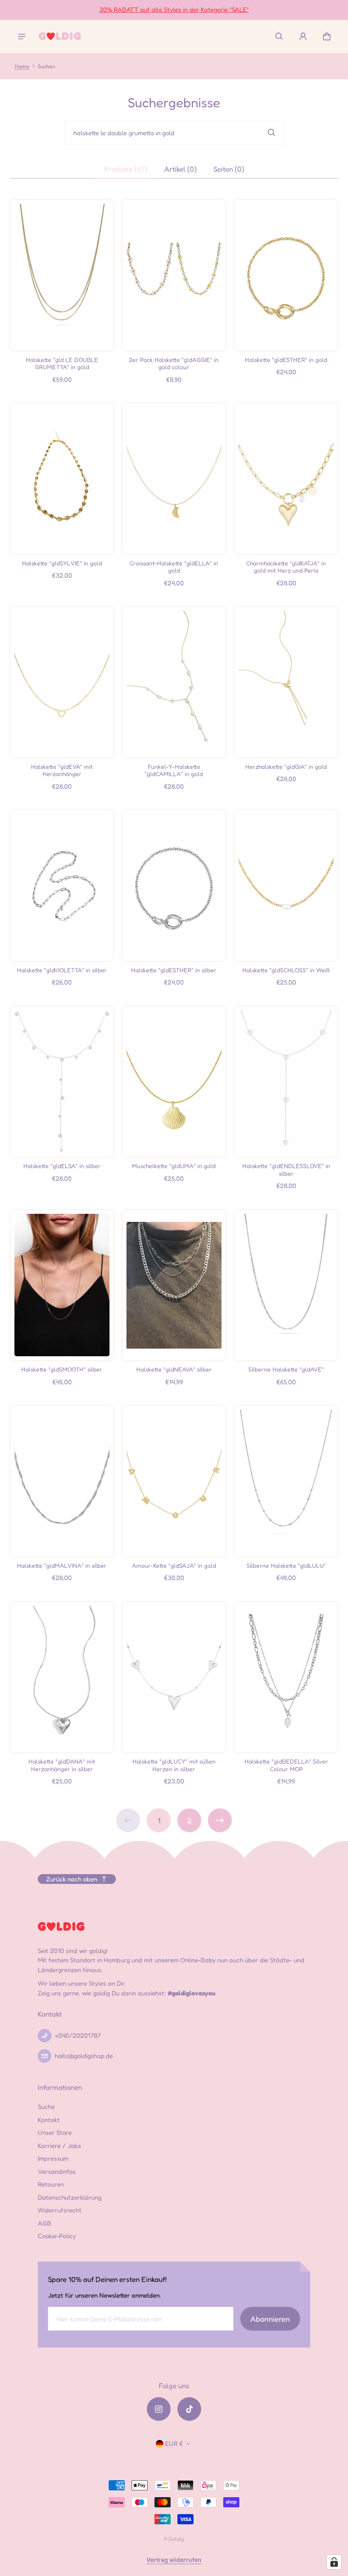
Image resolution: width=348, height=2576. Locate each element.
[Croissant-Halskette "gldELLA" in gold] (174, 478)
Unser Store (55, 2132)
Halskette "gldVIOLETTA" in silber (62, 970)
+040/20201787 (78, 2035)
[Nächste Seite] (220, 1820)
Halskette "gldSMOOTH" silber (62, 1369)
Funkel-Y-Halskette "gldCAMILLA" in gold (174, 770)
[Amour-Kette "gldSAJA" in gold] (174, 1481)
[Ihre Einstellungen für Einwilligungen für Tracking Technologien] (334, 2562)
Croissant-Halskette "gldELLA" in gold (174, 567)
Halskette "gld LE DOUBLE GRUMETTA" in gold (62, 363)
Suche (46, 2107)
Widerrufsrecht (60, 2210)
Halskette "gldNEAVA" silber (174, 1369)
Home (22, 66)
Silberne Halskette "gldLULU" (286, 1565)
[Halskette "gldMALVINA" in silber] (62, 1481)
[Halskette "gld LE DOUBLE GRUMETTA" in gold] (62, 275)
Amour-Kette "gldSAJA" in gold (174, 1565)
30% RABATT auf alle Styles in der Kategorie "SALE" (174, 10)
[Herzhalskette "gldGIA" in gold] (286, 682)
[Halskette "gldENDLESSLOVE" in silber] (286, 1082)
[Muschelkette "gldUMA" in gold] (174, 1082)
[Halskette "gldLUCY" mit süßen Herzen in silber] (174, 1677)
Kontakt (49, 2120)
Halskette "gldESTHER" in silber (174, 970)
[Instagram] (159, 2409)
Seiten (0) (229, 169)
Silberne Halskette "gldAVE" (286, 1369)
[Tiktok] (189, 2409)
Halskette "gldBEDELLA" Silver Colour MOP (286, 1765)
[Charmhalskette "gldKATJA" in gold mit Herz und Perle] (286, 478)
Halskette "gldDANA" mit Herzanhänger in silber (62, 1765)
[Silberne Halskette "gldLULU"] (286, 1481)
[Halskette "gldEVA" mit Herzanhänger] (62, 682)
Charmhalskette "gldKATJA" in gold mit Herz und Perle (286, 567)
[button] (279, 36)
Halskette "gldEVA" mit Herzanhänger (62, 770)
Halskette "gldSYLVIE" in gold (62, 563)
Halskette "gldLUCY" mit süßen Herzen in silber (174, 1765)
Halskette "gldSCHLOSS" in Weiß (286, 970)
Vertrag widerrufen (174, 2560)
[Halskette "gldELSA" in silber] (62, 1082)
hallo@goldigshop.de (84, 2056)
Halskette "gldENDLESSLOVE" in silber (286, 1170)
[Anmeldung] (303, 36)
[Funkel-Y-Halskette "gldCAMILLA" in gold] (174, 682)
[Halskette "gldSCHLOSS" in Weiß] (286, 885)
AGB (45, 2223)
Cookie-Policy (57, 2236)
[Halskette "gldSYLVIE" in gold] (62, 478)
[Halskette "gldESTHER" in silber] (174, 885)
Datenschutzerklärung (70, 2197)
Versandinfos (57, 2171)
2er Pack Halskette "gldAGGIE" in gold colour (174, 363)
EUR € (174, 2444)
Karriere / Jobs (59, 2146)
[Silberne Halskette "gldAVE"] (286, 1285)
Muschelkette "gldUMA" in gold (174, 1166)
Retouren (51, 2184)
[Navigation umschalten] (22, 36)
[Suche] (272, 133)
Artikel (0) (180, 169)
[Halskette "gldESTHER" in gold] (286, 275)
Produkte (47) (126, 169)
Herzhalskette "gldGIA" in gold (286, 766)
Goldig (176, 2539)
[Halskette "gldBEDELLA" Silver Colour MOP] (286, 1677)
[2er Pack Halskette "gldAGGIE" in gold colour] (174, 275)
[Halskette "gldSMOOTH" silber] (62, 1285)
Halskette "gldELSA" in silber (62, 1166)
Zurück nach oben (72, 1879)
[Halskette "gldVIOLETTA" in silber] (62, 885)
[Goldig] (60, 36)
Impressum (53, 2158)
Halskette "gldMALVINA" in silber (62, 1565)
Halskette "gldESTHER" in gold (286, 360)
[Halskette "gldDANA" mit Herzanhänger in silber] (62, 1677)
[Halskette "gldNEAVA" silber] (174, 1285)
